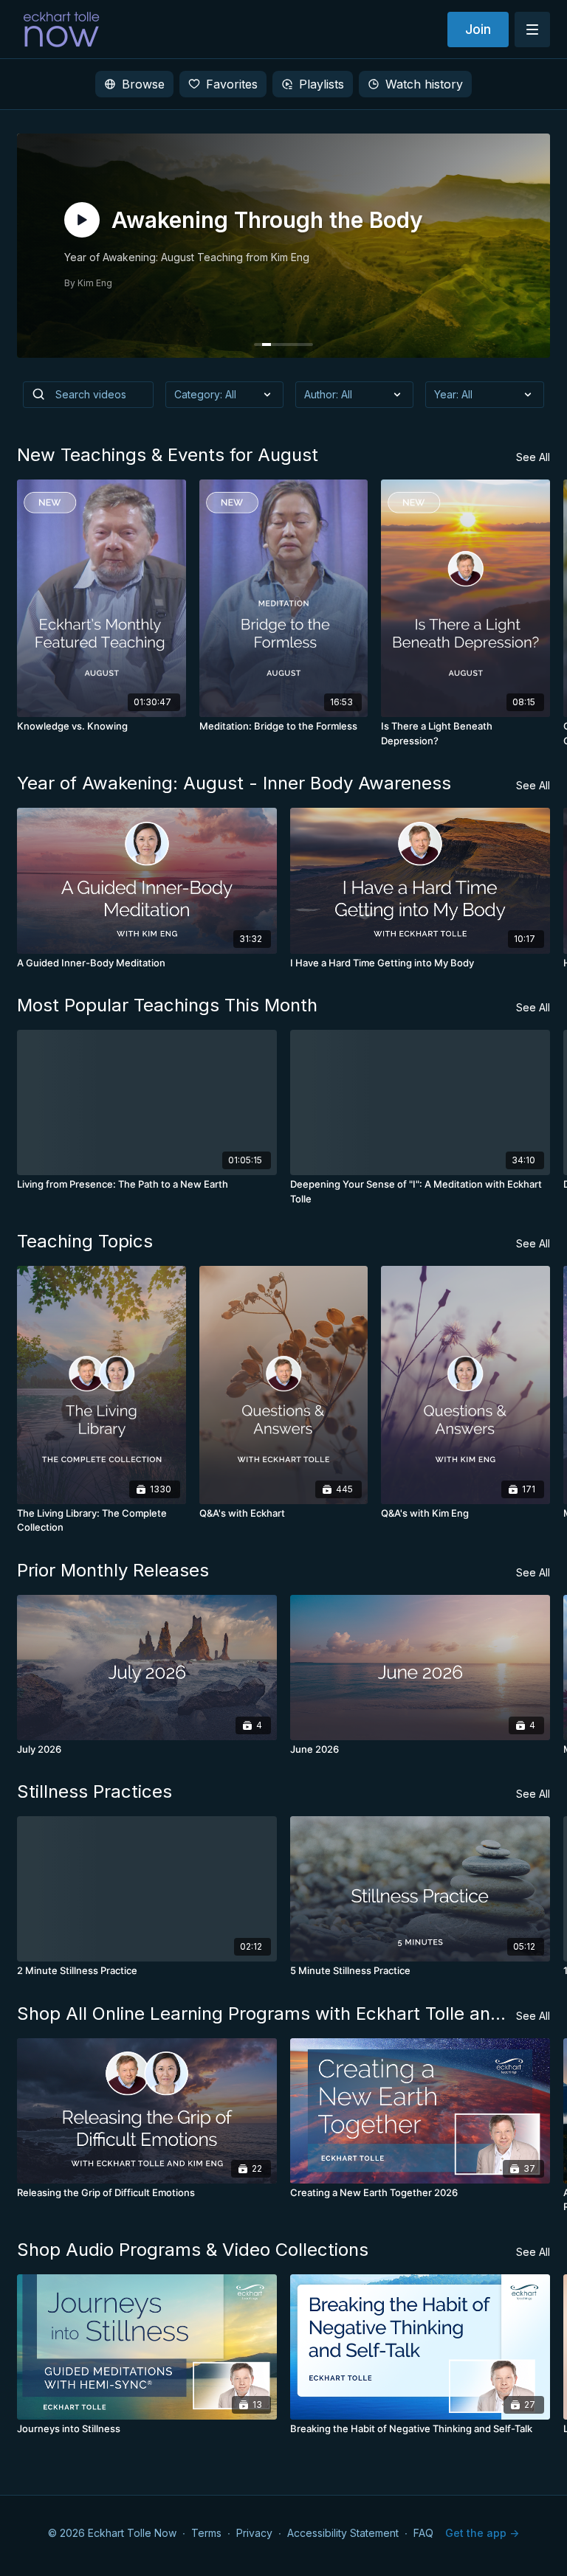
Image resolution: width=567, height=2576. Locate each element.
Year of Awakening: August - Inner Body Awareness (234, 783)
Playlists (322, 84)
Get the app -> (482, 2533)
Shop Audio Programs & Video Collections (193, 2250)
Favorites (232, 84)
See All (533, 457)
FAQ (423, 2533)
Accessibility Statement (343, 2533)
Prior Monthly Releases (113, 1570)
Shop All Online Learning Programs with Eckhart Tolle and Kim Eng (267, 2014)
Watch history (424, 84)
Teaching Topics (85, 1241)
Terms (206, 2533)
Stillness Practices (94, 1791)
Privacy (254, 2533)
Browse (143, 84)
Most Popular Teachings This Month (167, 1005)
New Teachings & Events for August (168, 455)
